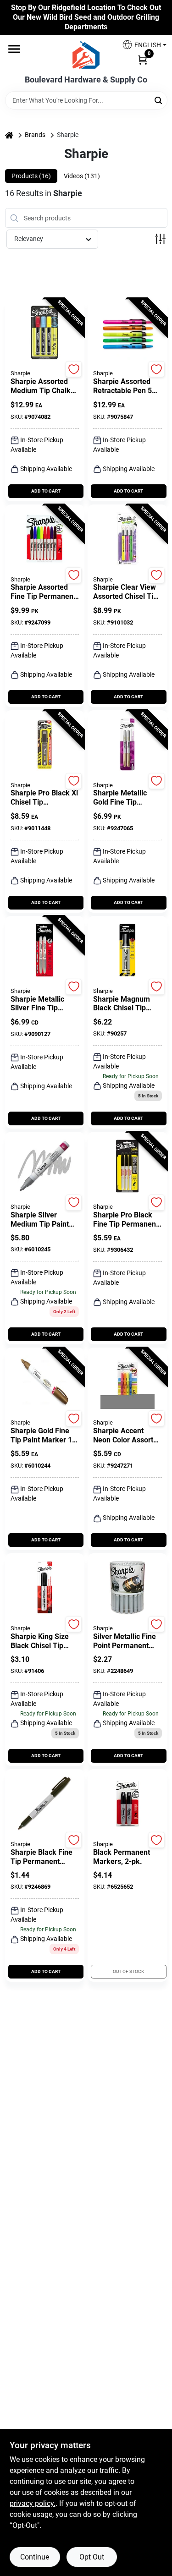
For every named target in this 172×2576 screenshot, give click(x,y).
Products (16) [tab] (31, 176)
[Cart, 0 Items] (143, 59)
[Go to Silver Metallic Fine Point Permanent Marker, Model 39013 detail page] (127, 1588)
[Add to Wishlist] (74, 369)
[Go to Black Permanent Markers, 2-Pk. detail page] (128, 1804)
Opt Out (92, 2557)
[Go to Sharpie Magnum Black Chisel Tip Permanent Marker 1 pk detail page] (127, 951)
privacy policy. (33, 2503)
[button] (141, 45)
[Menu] (14, 49)
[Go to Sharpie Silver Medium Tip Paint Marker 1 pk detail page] (44, 1167)
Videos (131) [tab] (82, 176)
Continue (35, 2557)
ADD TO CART (46, 491)
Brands (35, 135)
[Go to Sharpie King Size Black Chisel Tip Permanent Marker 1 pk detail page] (44, 1588)
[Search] (159, 100)
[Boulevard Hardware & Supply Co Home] (86, 55)
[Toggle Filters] (160, 239)
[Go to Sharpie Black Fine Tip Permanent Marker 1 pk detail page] (44, 1804)
